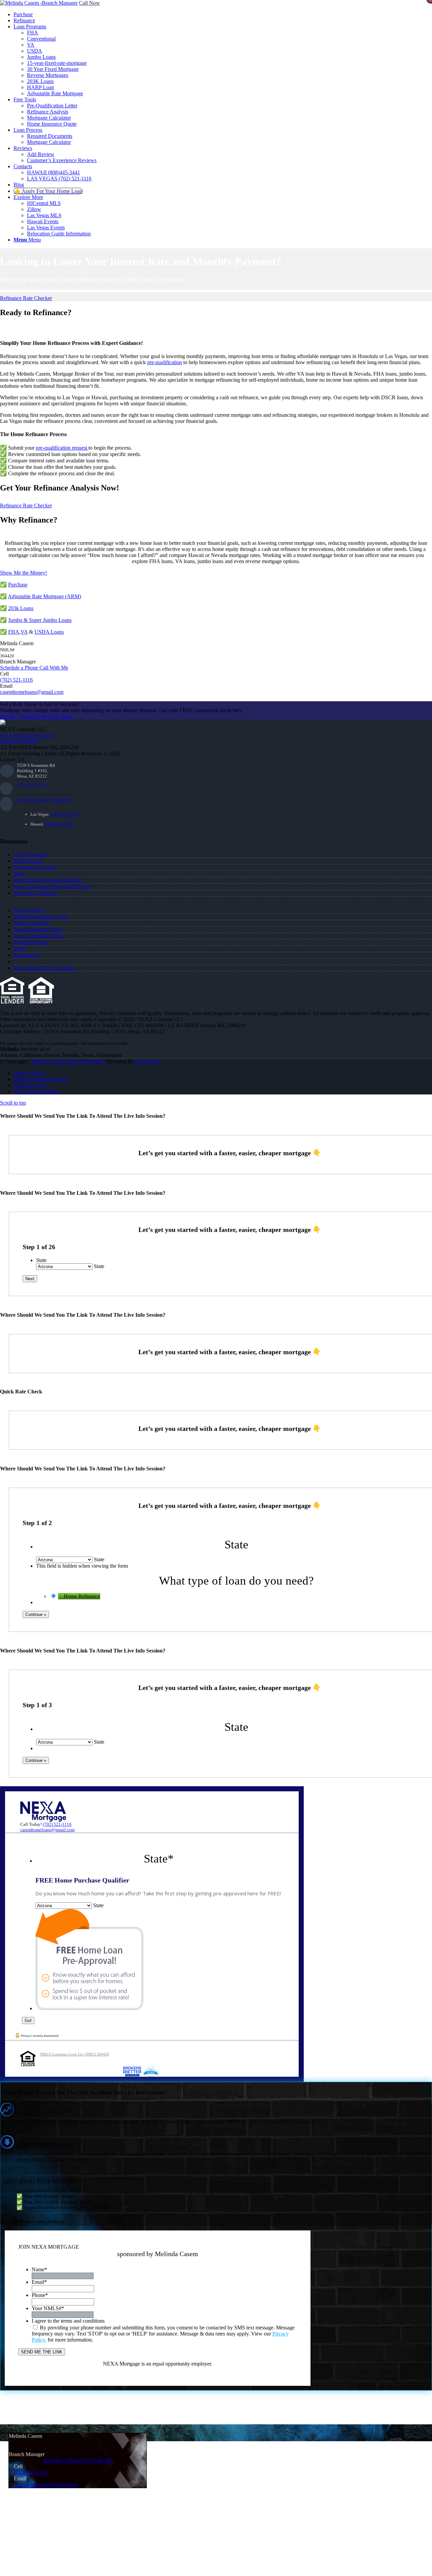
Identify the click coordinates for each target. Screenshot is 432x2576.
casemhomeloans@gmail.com (44, 799)
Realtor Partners (31, 942)
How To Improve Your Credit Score (52, 887)
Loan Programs (30, 854)
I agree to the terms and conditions (68, 2321)
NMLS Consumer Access (41, 917)
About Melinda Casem (38, 929)
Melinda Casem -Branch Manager (67, 1062)
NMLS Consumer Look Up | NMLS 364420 (75, 2054)
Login (20, 949)
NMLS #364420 (31, 923)
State (41, 1260)
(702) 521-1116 (16, 680)
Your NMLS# (48, 2308)
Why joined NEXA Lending (44, 968)
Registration (26, 955)
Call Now (89, 3)
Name (39, 2269)
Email (39, 2282)
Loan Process (28, 861)
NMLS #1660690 (19, 741)
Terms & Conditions (35, 893)
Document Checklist (35, 867)
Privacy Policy (29, 910)
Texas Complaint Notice (39, 936)
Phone (40, 2295)
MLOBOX (147, 1062)
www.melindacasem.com (27, 735)
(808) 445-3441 (60, 824)
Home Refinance (82, 1596)
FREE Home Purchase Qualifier (48, 880)
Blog (19, 874)
